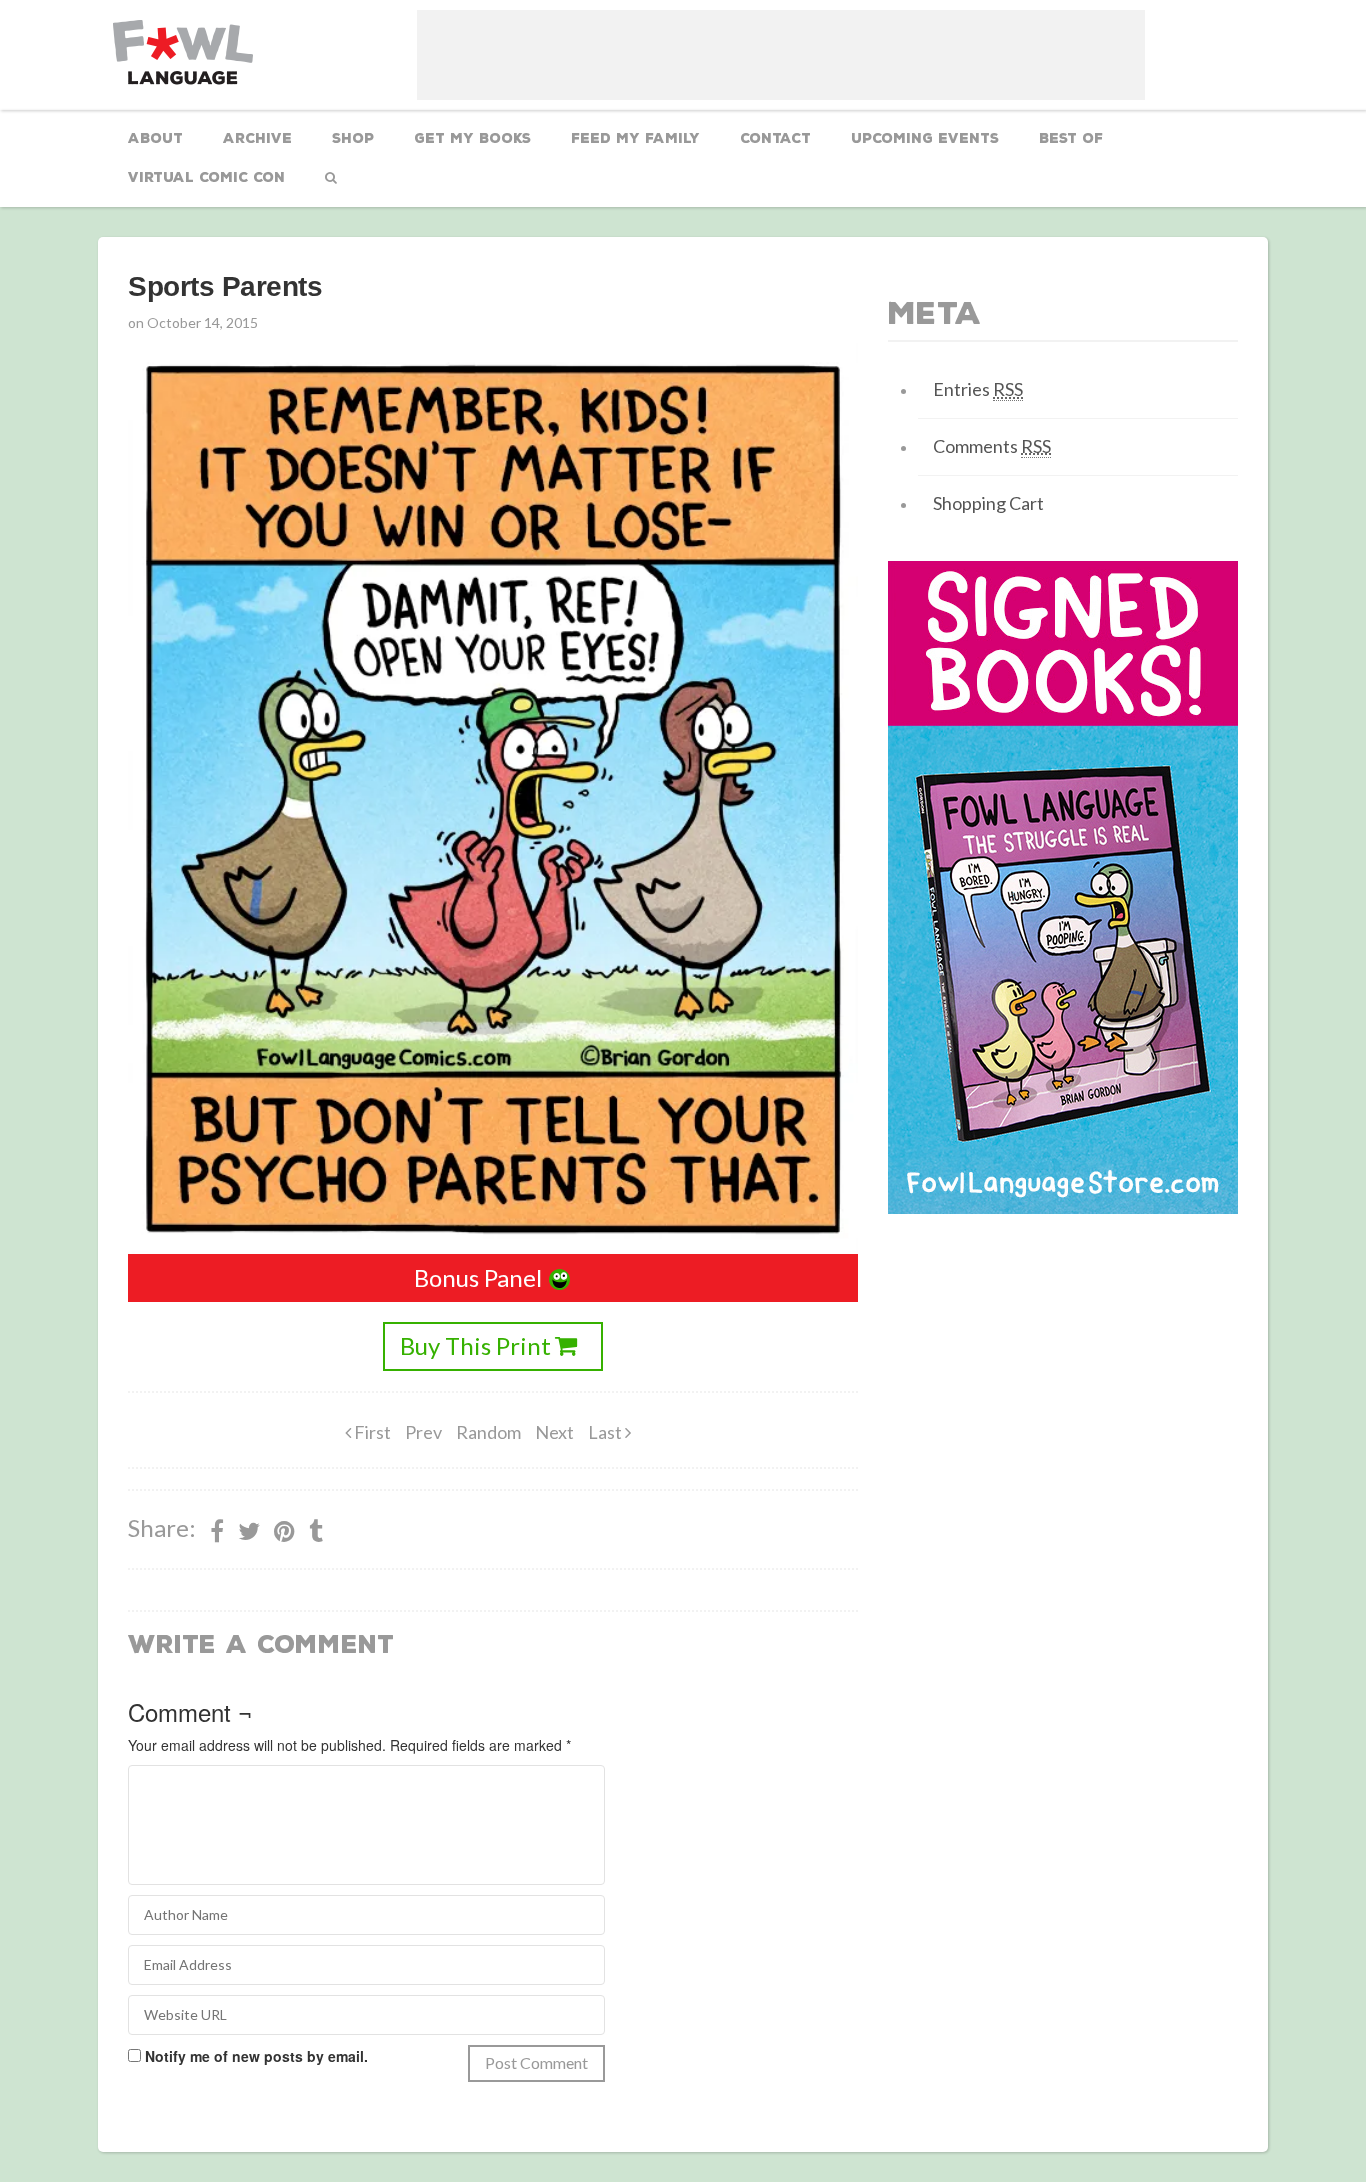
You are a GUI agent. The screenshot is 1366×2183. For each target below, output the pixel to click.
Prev (423, 1432)
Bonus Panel (478, 1277)
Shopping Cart (988, 503)
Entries (978, 389)
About (155, 138)
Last (606, 1432)
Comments (992, 446)
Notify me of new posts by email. (256, 2056)
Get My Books (472, 138)
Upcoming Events (925, 138)
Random (488, 1432)
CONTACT (775, 138)
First (371, 1432)
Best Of (1071, 138)
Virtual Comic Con (206, 177)
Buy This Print (475, 1345)
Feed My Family (635, 138)
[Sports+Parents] (284, 1531)
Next (554, 1432)
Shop (353, 138)
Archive (257, 138)
